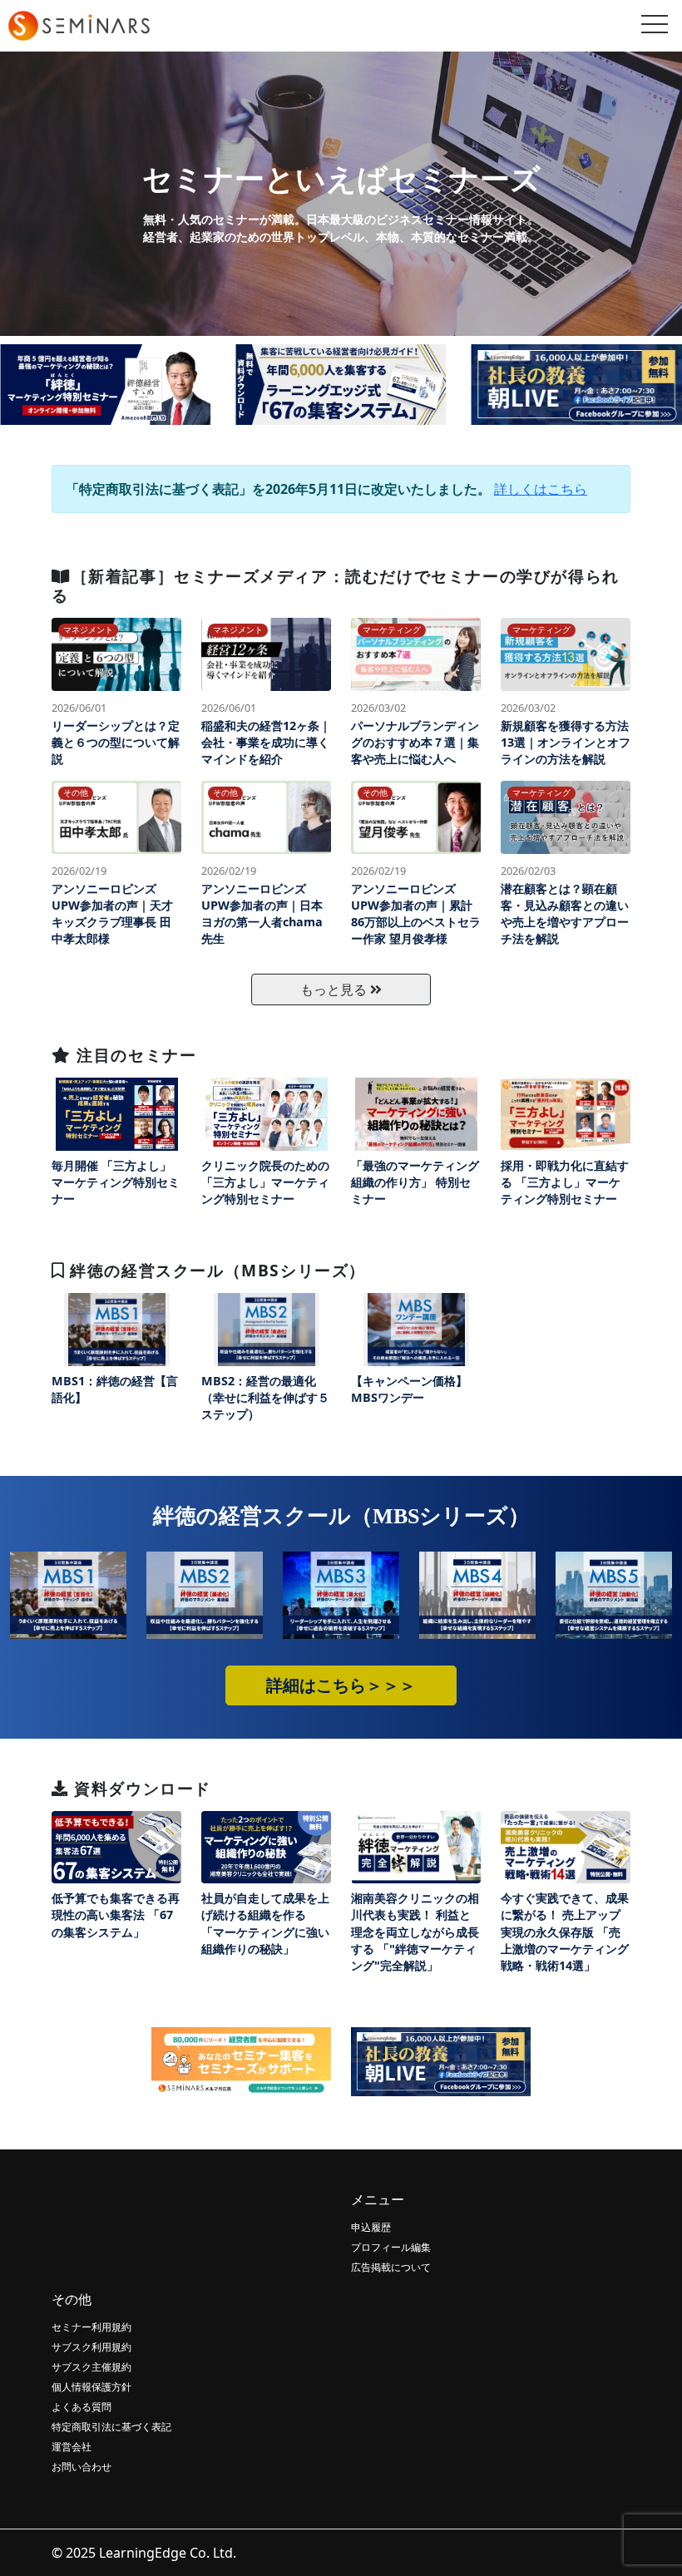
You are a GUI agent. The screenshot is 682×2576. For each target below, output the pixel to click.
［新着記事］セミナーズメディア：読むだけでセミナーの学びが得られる (336, 585)
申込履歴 (371, 2227)
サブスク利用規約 (91, 2347)
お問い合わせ (82, 2467)
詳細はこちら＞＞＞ (341, 1685)
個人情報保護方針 (91, 2387)
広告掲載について (391, 2267)
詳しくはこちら (541, 489)
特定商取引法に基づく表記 (111, 2427)
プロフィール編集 (391, 2247)
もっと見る (335, 989)
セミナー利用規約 (91, 2327)
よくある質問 (82, 2407)
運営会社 (72, 2447)
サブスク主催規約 (91, 2367)
